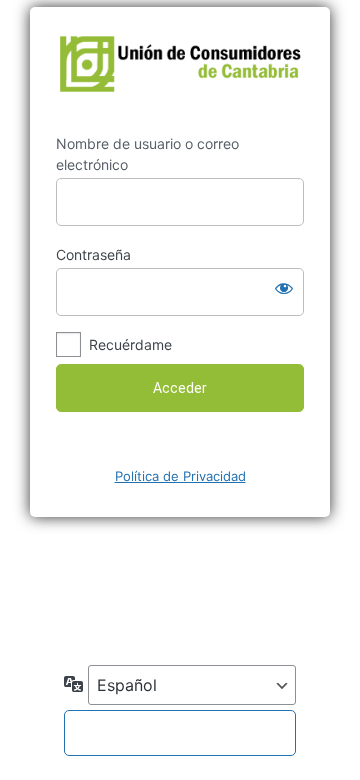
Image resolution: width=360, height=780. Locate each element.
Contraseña (93, 254)
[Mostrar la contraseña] (284, 288)
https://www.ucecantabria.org (180, 70)
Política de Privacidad (180, 476)
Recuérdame (130, 344)
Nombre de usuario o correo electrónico (147, 154)
